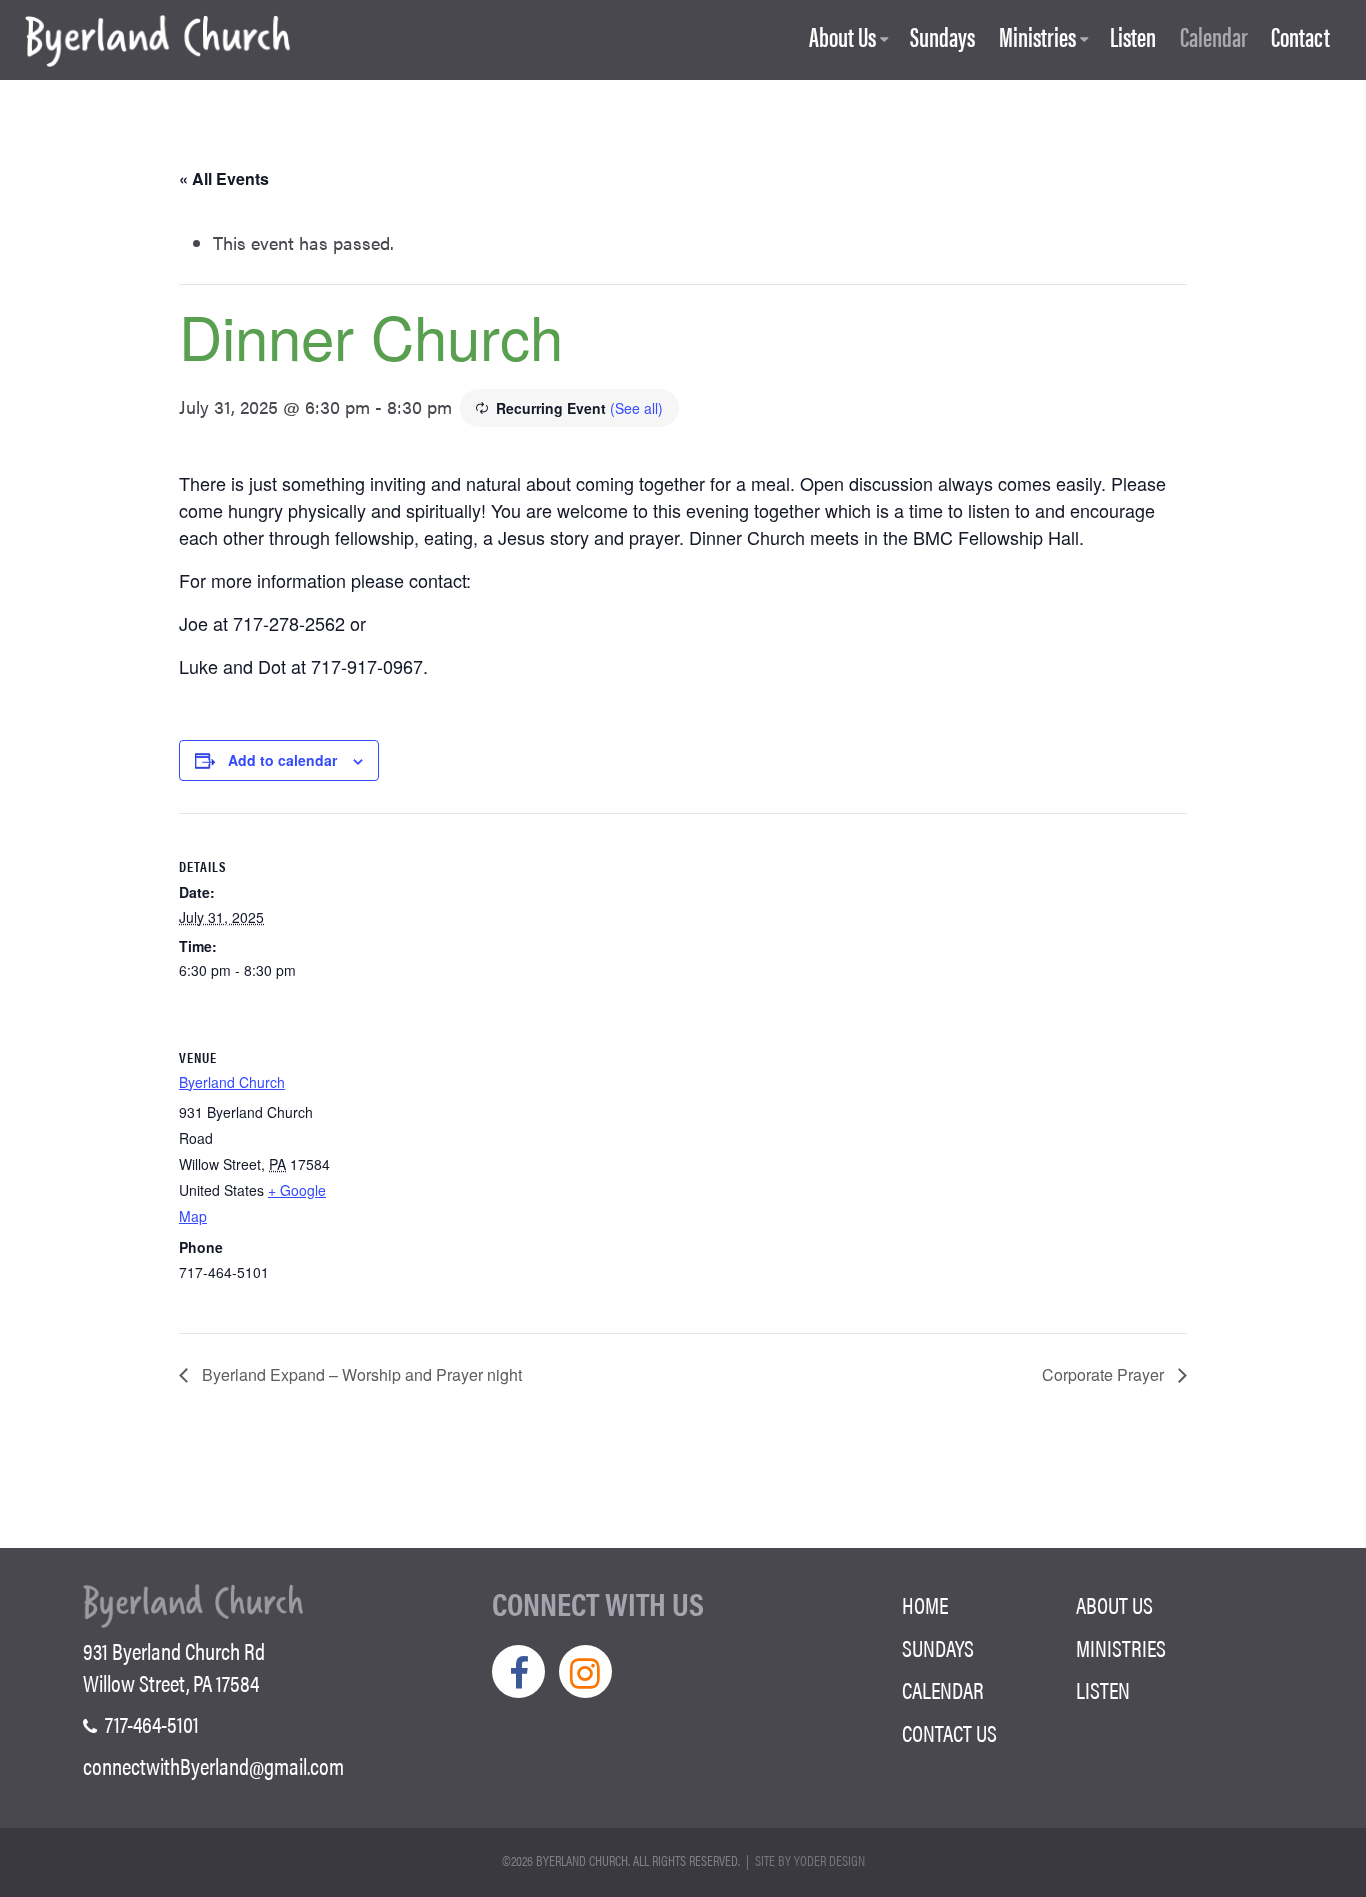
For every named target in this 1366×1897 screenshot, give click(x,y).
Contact (1300, 37)
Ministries (1037, 37)
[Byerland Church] (157, 42)
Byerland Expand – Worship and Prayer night (360, 1374)
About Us (842, 37)
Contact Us (949, 1733)
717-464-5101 (150, 1724)
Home (925, 1605)
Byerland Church (232, 1082)
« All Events (224, 178)
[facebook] (518, 1671)
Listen (1133, 37)
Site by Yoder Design (810, 1860)
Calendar (1214, 37)
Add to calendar (282, 760)
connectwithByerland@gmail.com (213, 1766)
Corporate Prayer (1105, 1374)
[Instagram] (585, 1671)
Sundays (942, 37)
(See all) (636, 408)
